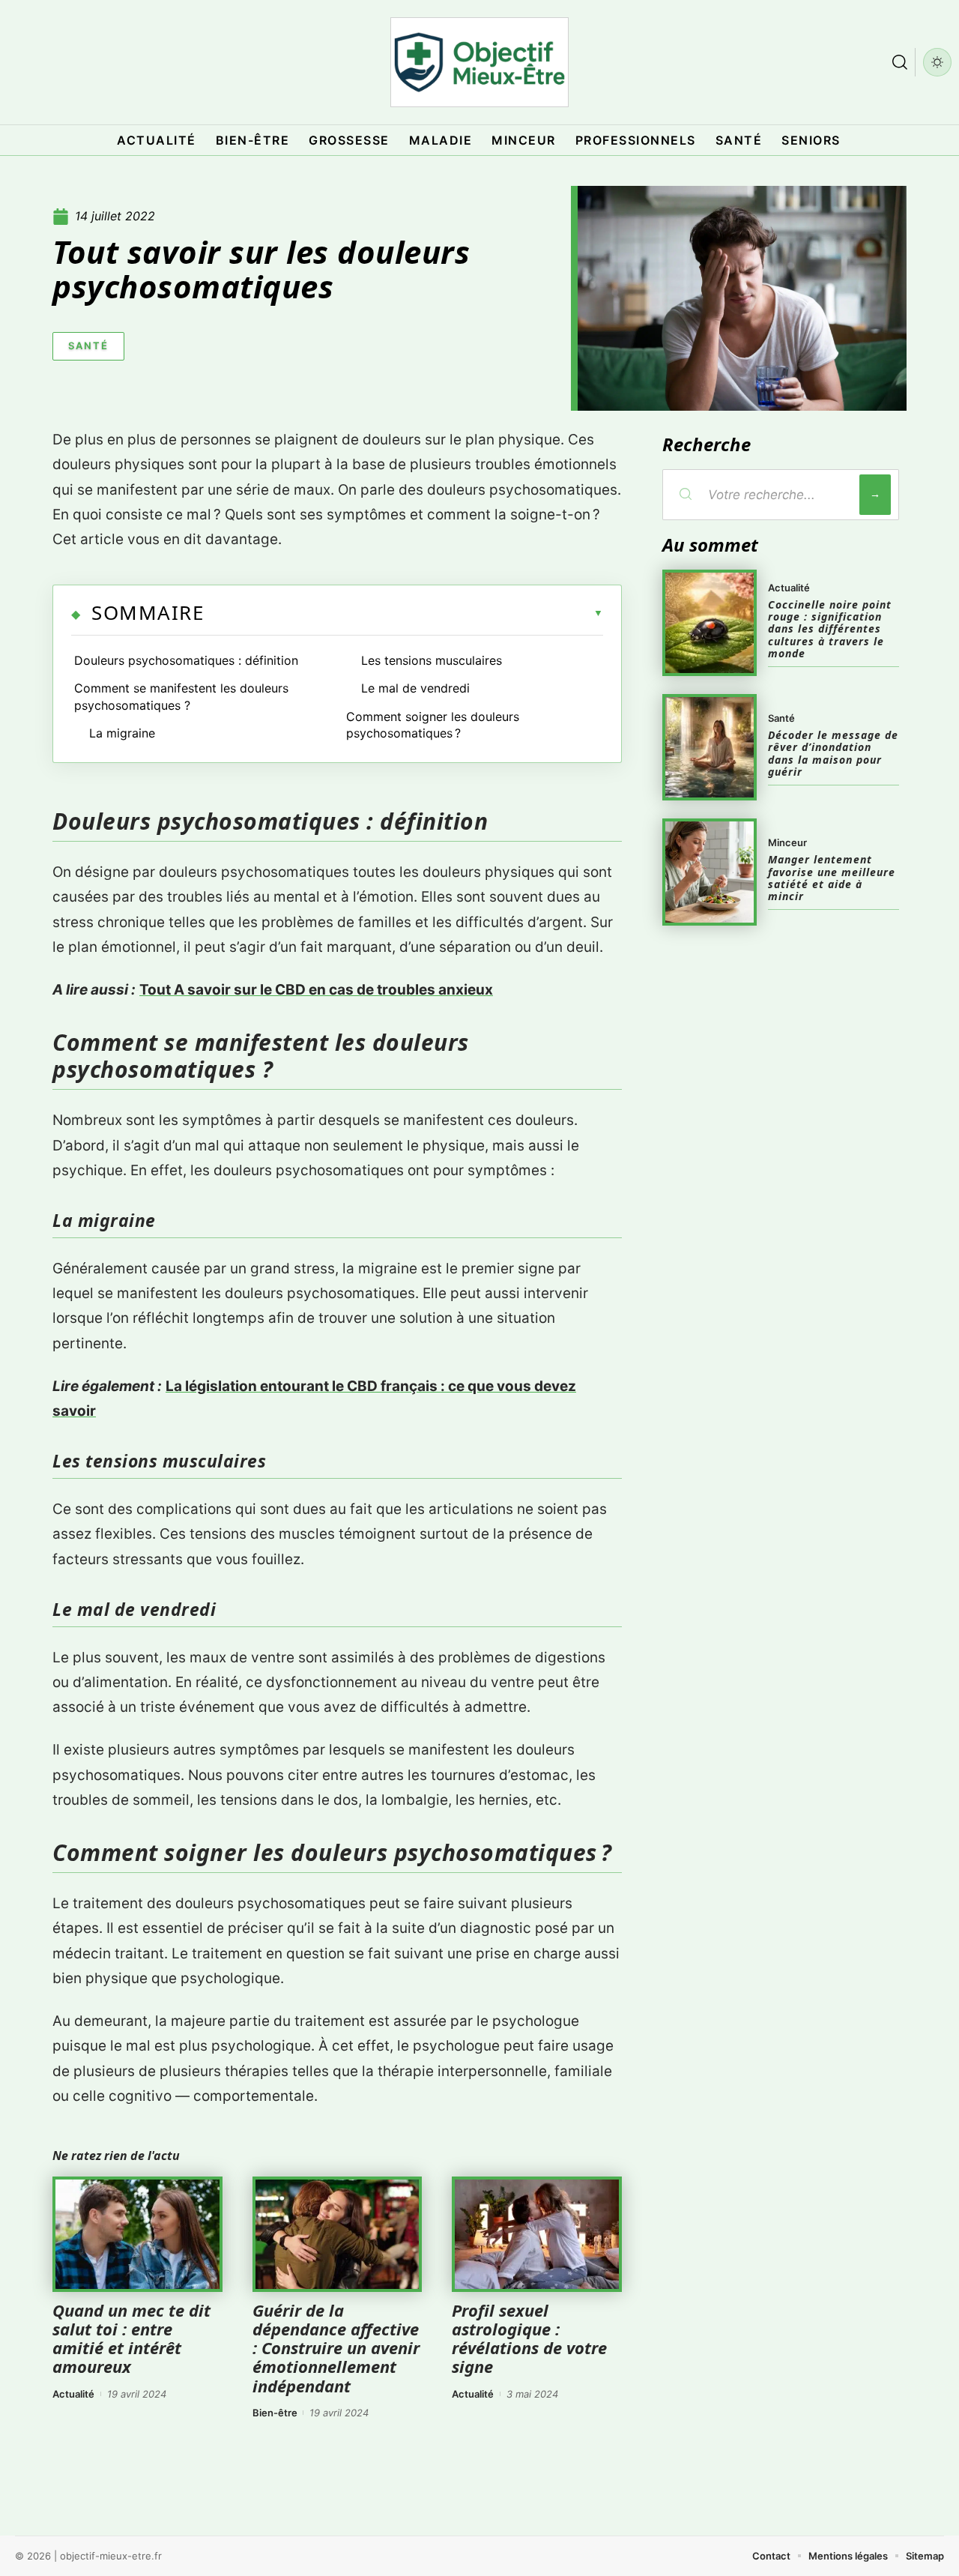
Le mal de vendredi (415, 688)
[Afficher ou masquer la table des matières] (403, 613)
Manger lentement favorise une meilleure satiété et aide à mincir (832, 878)
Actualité (73, 2394)
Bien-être (275, 2413)
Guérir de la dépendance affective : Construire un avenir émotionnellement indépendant (336, 2348)
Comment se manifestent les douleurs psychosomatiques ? (181, 696)
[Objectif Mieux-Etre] (479, 62)
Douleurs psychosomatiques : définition (186, 660)
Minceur (787, 842)
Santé (88, 346)
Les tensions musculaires (432, 660)
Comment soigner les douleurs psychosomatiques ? (433, 725)
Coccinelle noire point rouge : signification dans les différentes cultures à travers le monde (830, 629)
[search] (900, 62)
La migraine (122, 733)
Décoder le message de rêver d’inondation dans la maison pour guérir (833, 753)
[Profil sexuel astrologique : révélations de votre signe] (537, 2234)
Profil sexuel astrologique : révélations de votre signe (529, 2338)
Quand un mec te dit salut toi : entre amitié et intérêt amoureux (131, 2338)
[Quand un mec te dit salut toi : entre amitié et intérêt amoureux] (137, 2234)
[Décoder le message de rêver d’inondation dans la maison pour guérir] (710, 747)
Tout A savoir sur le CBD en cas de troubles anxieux (316, 990)
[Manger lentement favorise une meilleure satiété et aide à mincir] (710, 872)
